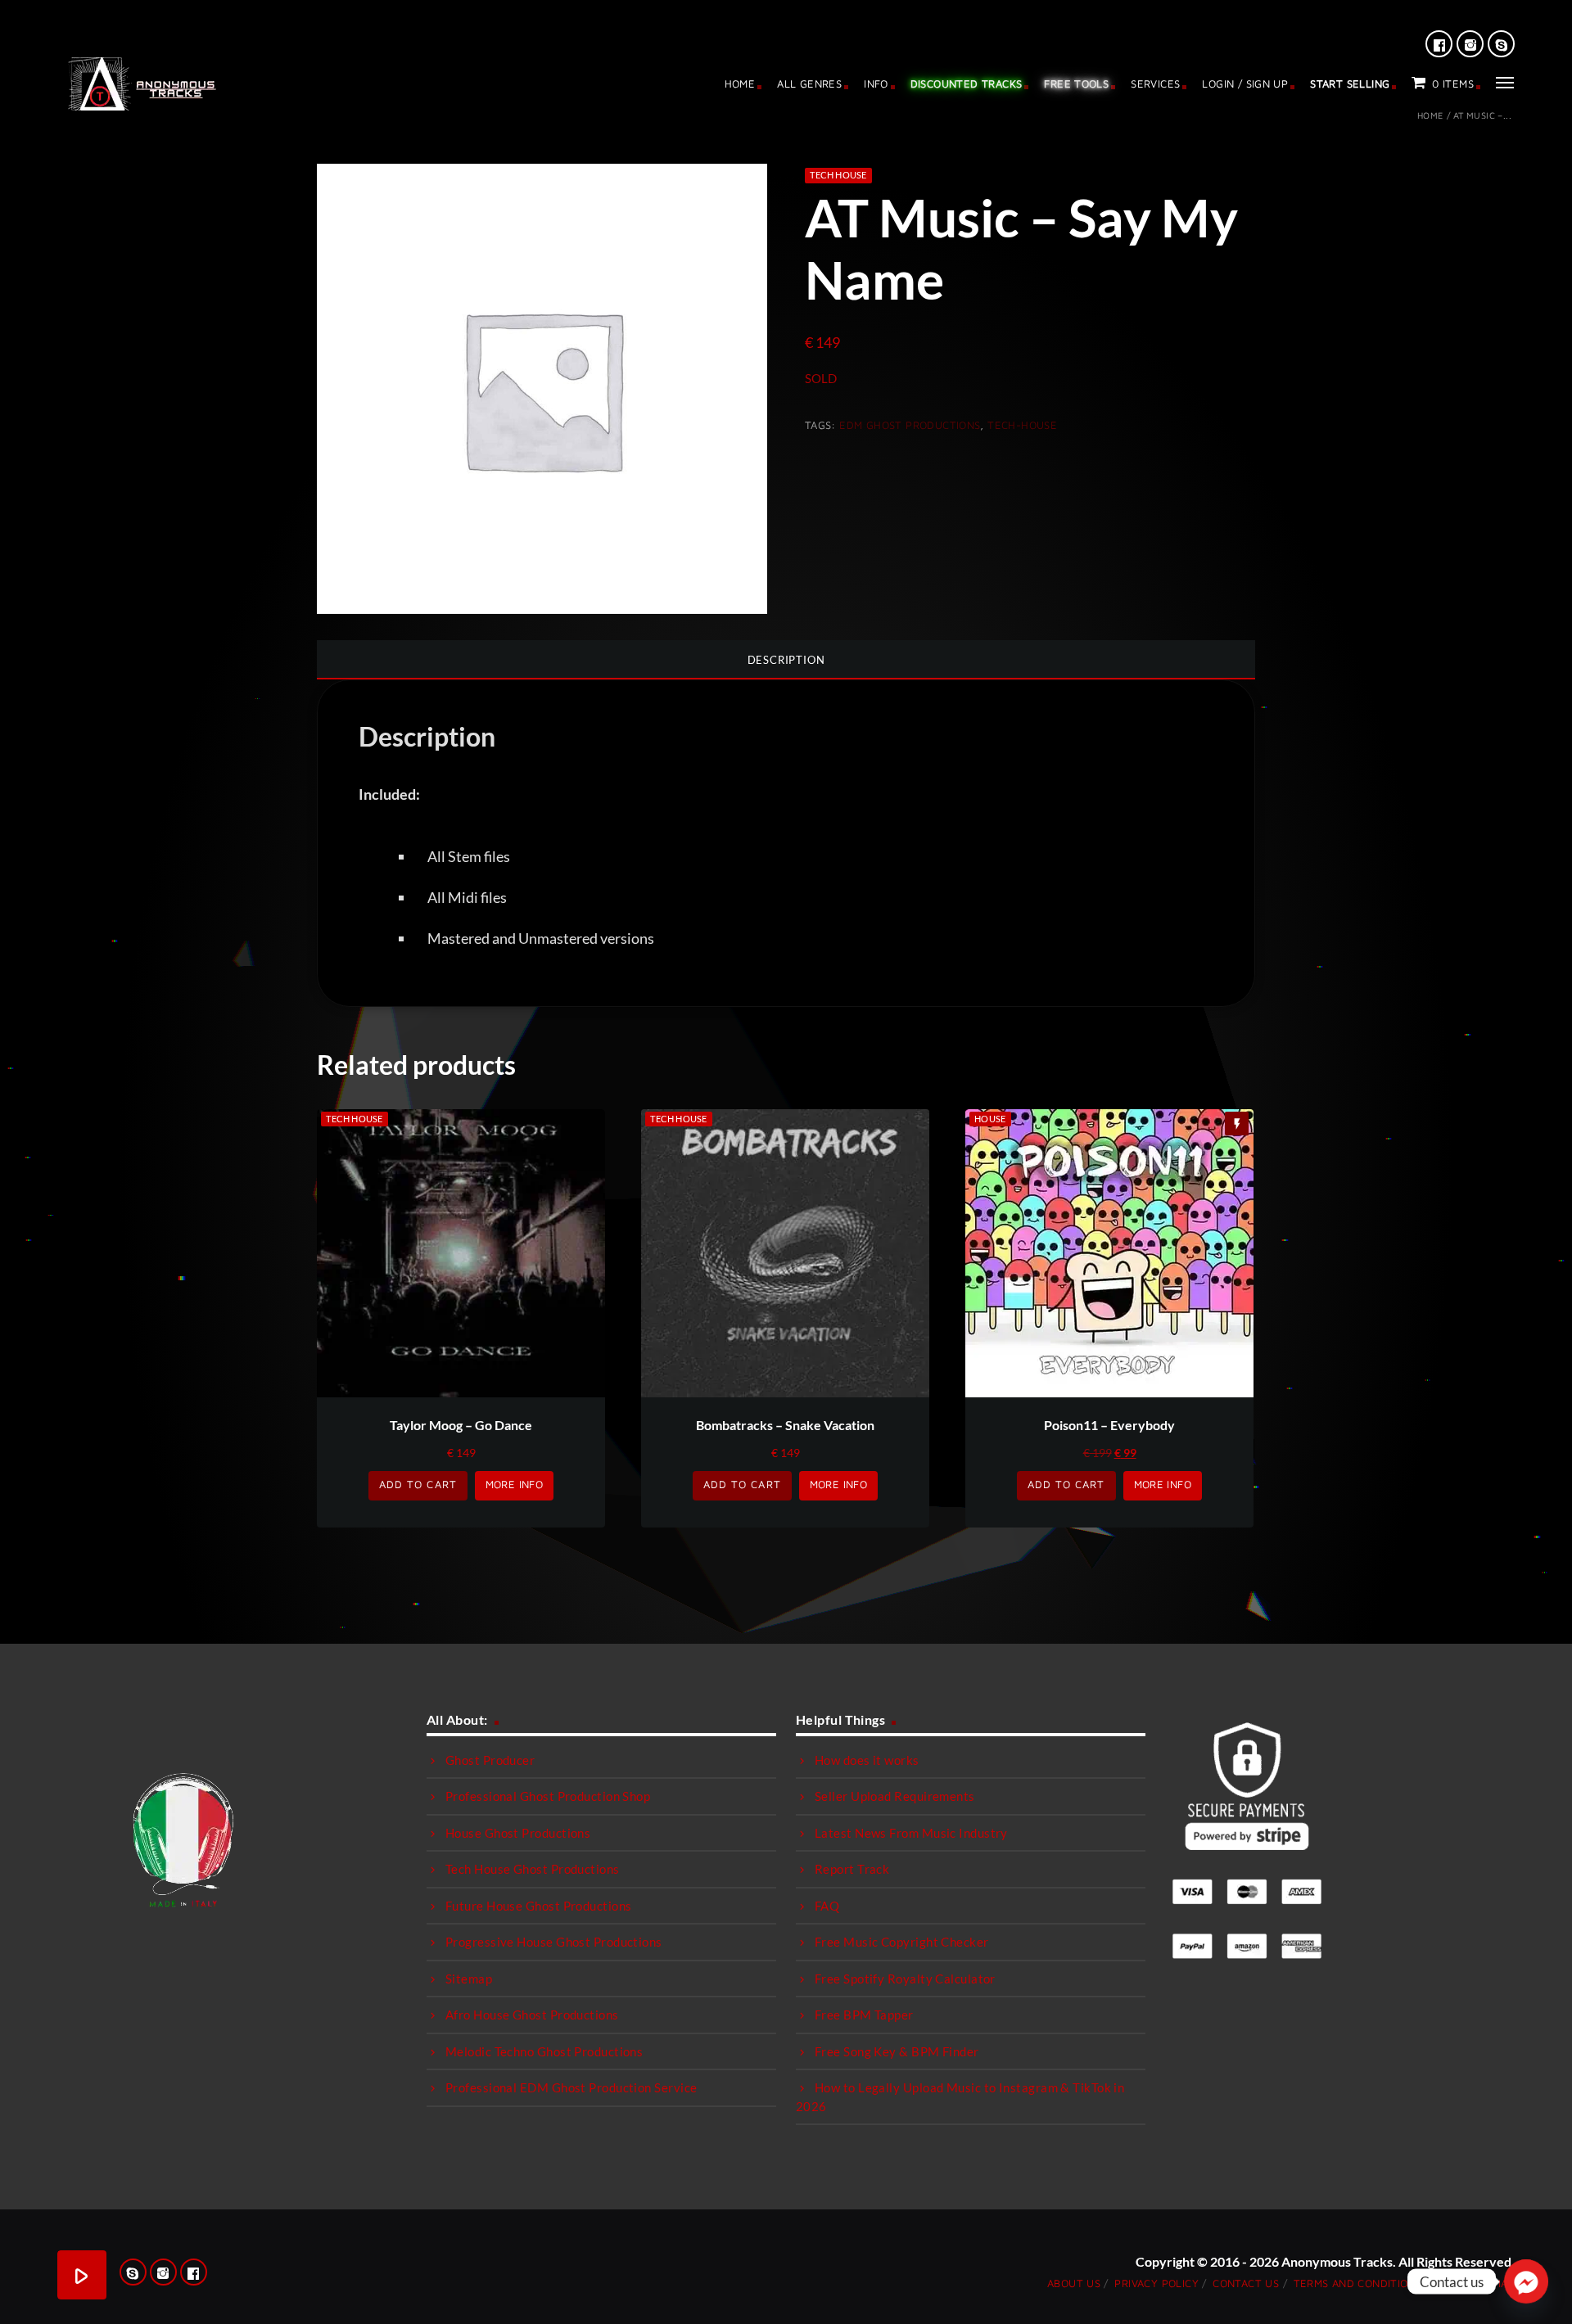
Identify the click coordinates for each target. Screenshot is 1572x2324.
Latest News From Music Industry (911, 1833)
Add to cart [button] (418, 1484)
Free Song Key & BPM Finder (897, 2051)
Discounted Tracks (967, 83)
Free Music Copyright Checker (902, 1942)
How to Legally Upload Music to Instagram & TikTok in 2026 (960, 2097)
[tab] (786, 660)
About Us (1074, 2283)
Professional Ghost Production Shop (548, 1796)
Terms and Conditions (1358, 2283)
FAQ (827, 1906)
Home (740, 83)
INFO (876, 83)
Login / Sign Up (1245, 83)
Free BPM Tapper (864, 2015)
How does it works (867, 1760)
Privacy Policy (1156, 2283)
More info (515, 1484)
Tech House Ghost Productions (533, 1869)
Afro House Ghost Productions (532, 2015)
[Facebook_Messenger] (1526, 2281)
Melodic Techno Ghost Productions (544, 2051)
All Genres (809, 83)
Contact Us (1246, 2283)
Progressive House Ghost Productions (554, 1942)
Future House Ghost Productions (539, 1906)
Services (1155, 83)
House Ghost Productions (518, 1833)
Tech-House (1022, 425)
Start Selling (1350, 83)
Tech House (838, 175)
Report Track (852, 1869)
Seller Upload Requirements (895, 1796)
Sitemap (469, 1979)
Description (786, 660)
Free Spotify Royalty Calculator (905, 1979)
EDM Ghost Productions (910, 425)
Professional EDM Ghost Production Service (571, 2087)
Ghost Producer (490, 1760)
